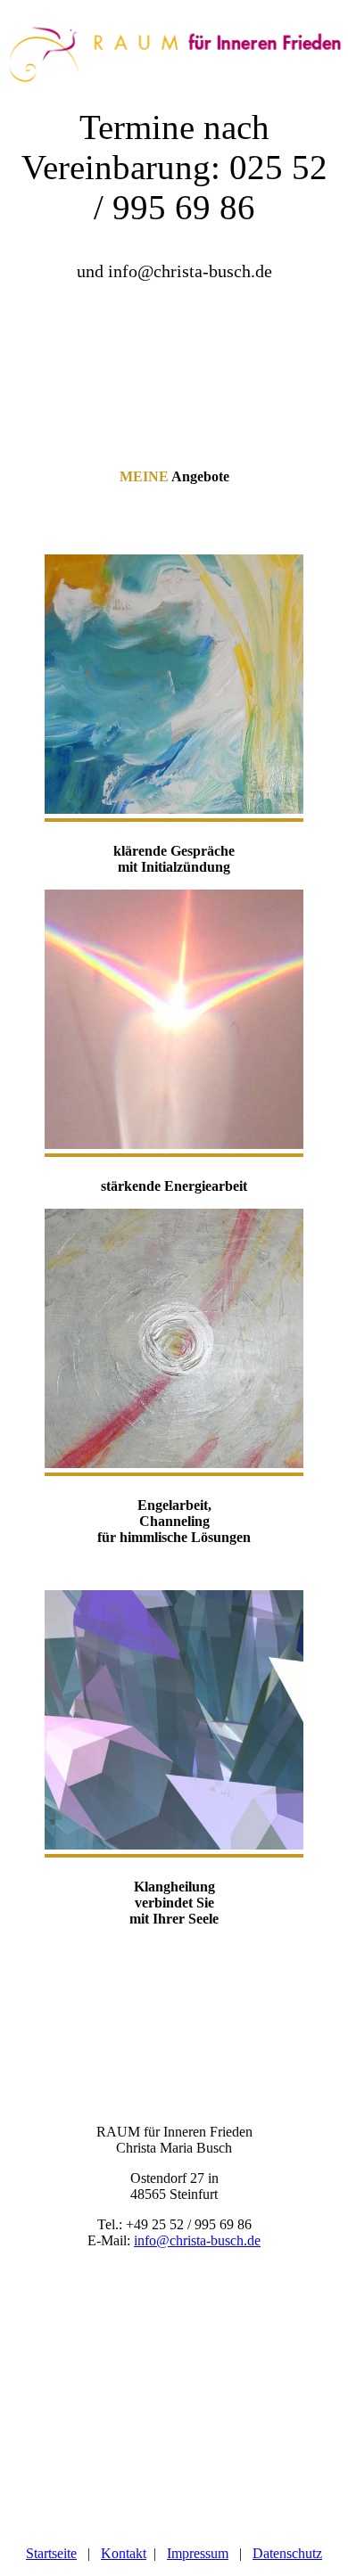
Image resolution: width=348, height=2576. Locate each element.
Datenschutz (287, 2553)
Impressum (198, 2553)
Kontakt (124, 2553)
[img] (174, 45)
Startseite (51, 2553)
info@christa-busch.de (197, 2240)
